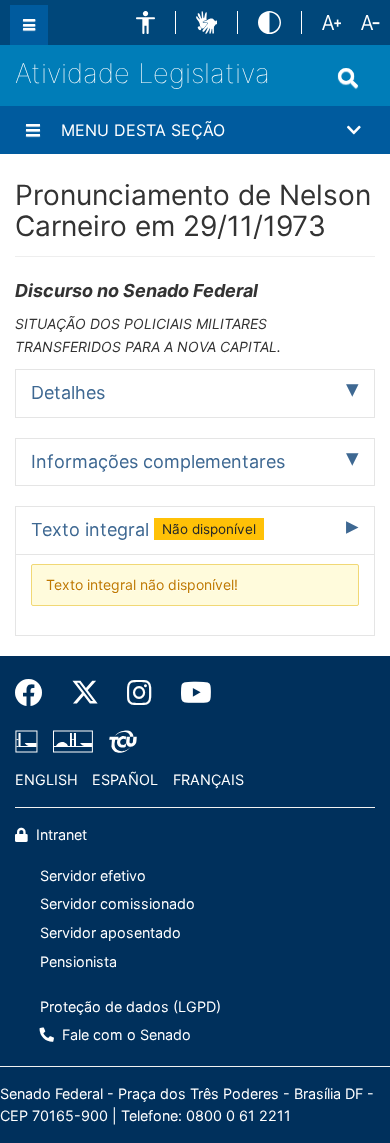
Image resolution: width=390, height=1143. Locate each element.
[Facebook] (36, 693)
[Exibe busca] (348, 78)
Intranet (59, 834)
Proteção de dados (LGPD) (130, 1006)
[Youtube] (189, 693)
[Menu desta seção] (33, 130)
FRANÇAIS (208, 779)
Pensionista (78, 961)
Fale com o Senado (124, 1034)
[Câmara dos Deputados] (30, 742)
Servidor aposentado (110, 932)
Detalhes (68, 392)
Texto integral (143, 529)
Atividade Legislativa (142, 73)
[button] (145, 22)
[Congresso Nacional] (73, 742)
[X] (85, 693)
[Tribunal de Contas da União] (119, 742)
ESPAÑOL (125, 779)
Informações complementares (158, 461)
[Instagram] (139, 693)
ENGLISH (46, 779)
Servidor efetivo (93, 875)
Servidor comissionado (117, 903)
